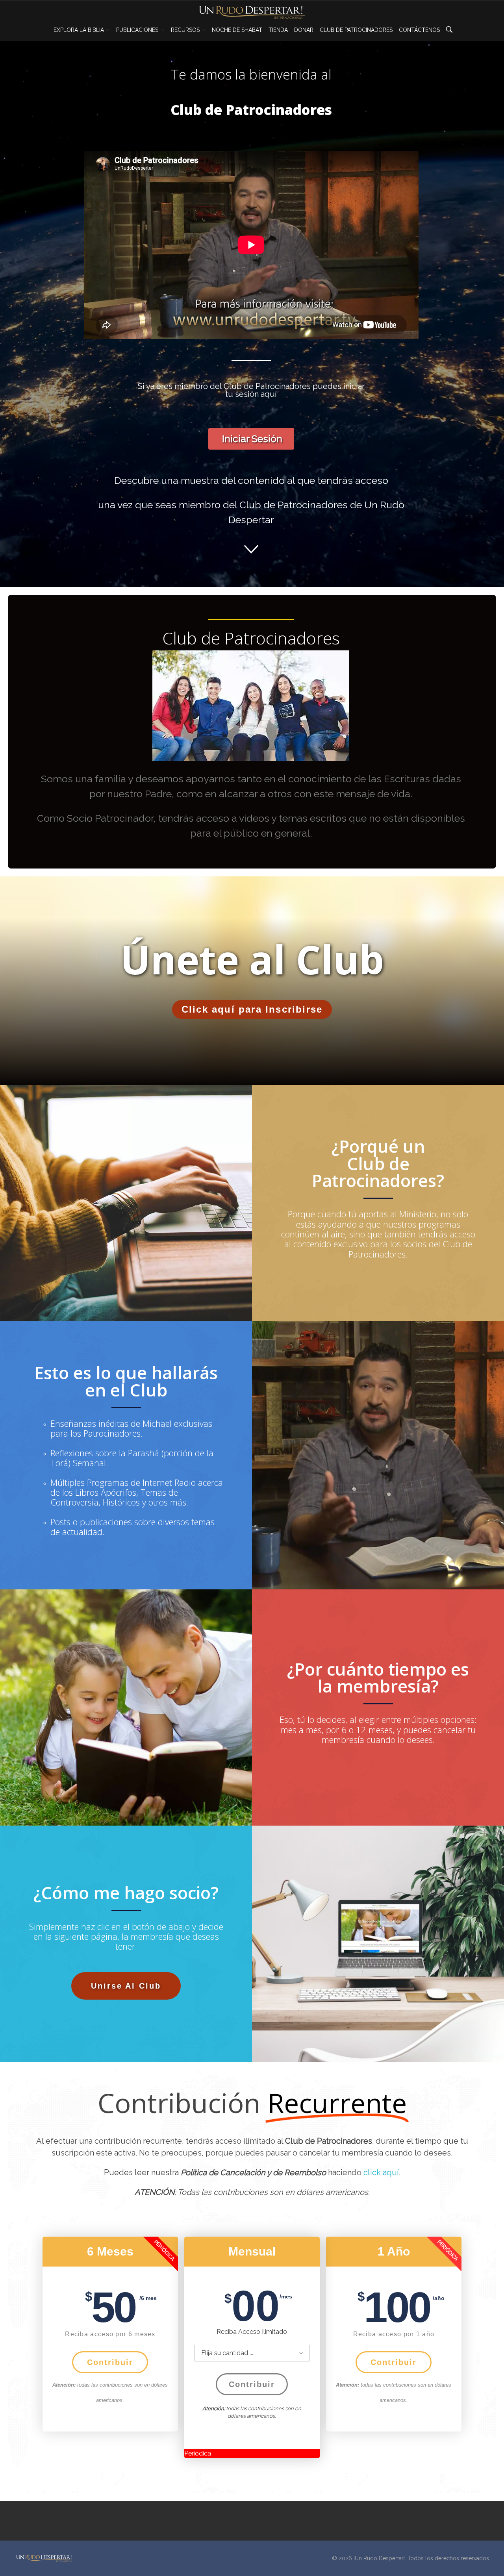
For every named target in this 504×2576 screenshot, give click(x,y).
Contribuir (110, 2362)
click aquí (381, 2172)
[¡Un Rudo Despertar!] (44, 2558)
